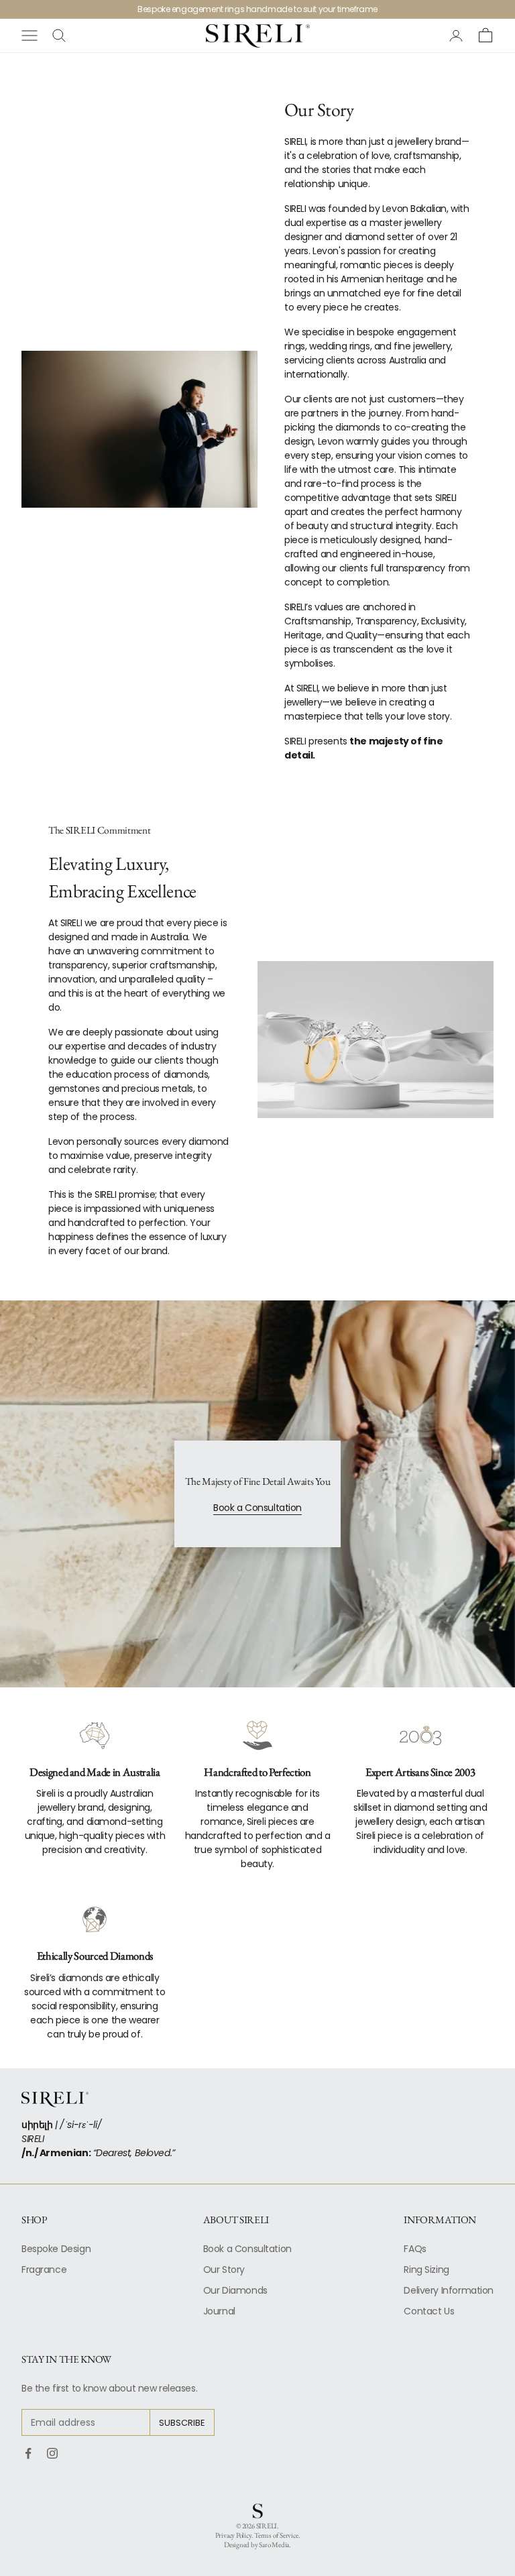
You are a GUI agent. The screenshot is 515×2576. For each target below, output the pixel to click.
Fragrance (44, 2270)
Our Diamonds (235, 2290)
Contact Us (429, 2311)
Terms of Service (276, 2535)
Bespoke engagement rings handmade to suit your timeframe (257, 9)
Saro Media (274, 2544)
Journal (219, 2311)
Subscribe (182, 2423)
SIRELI (267, 2526)
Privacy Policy (233, 2535)
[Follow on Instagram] (52, 2453)
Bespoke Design (56, 2249)
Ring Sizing (426, 2270)
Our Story (224, 2270)
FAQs (415, 2249)
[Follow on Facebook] (28, 2453)
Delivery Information (449, 2290)
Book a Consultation (257, 1508)
